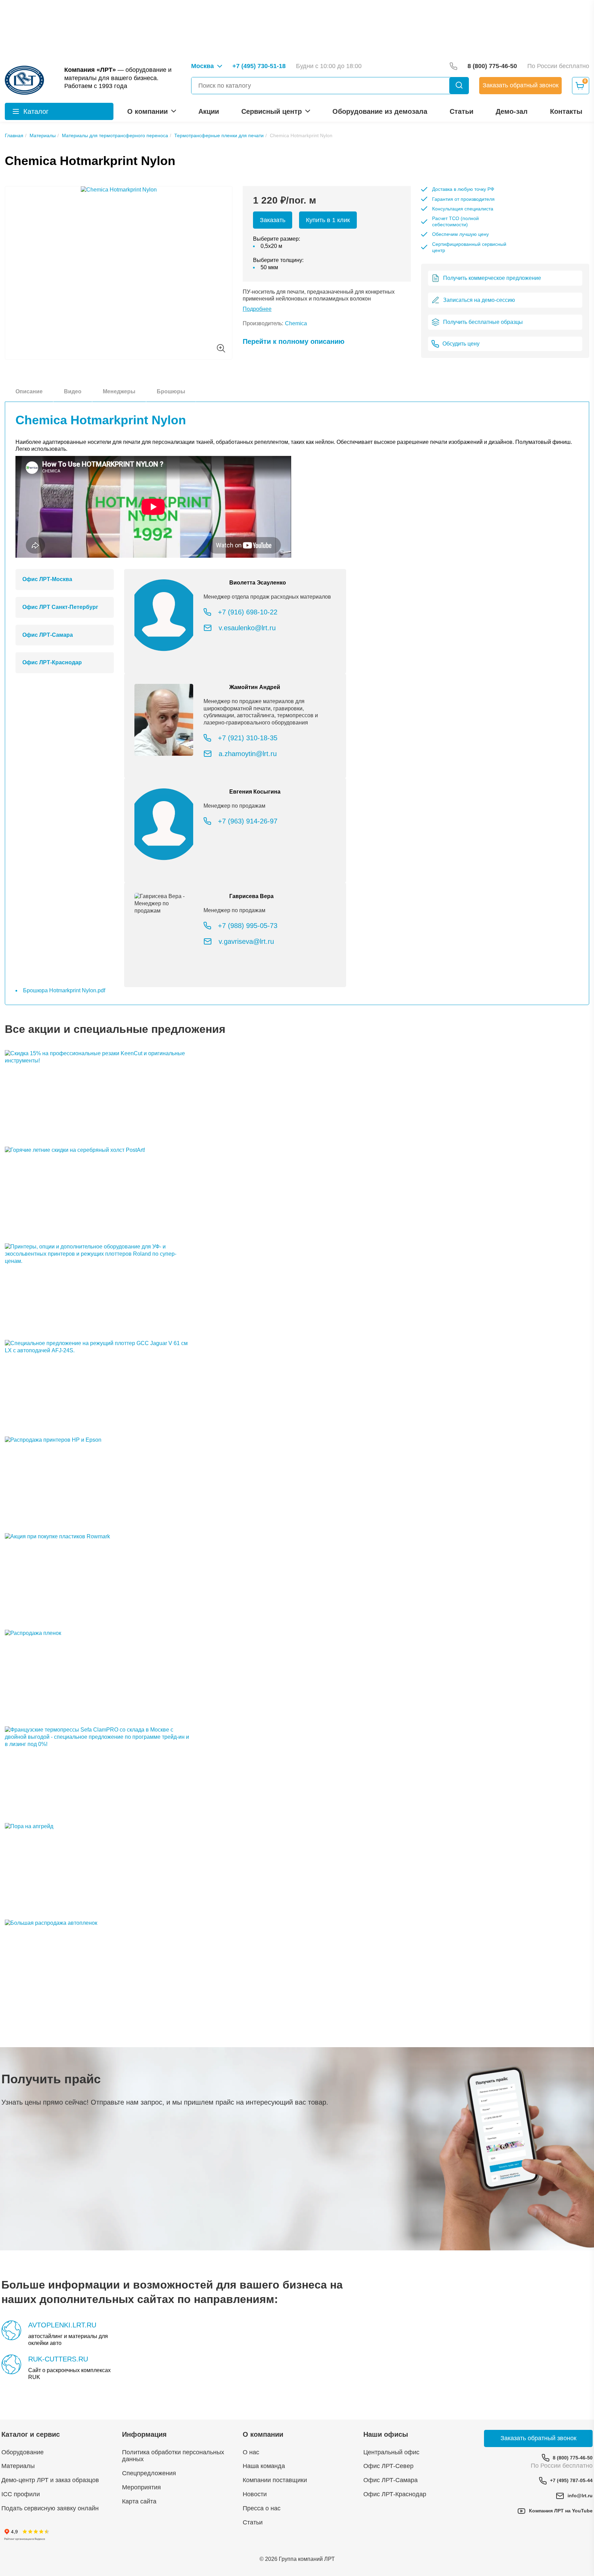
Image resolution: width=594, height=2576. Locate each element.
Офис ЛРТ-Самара (390, 2480)
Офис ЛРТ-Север (388, 2466)
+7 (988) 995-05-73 (248, 926)
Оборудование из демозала (380, 111)
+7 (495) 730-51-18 (259, 66)
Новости (255, 2494)
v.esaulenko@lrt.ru (247, 628)
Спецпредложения (149, 2473)
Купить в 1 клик (328, 220)
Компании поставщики (275, 2480)
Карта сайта (139, 2501)
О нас (251, 2452)
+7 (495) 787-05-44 (571, 2480)
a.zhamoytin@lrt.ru (248, 754)
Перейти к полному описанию (294, 341)
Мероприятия (141, 2487)
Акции (209, 111)
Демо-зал (512, 111)
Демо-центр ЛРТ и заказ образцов (50, 2480)
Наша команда (264, 2466)
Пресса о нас (262, 2508)
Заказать (273, 220)
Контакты (566, 111)
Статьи (461, 111)
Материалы (18, 2466)
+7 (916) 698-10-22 (248, 612)
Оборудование (23, 2452)
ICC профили (21, 2494)
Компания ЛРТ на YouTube (561, 2511)
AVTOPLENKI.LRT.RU (62, 2325)
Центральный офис (391, 2452)
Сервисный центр (272, 111)
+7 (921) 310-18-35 (248, 738)
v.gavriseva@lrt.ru (246, 941)
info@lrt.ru (580, 2496)
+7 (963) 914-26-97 (248, 821)
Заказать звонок (521, 85)
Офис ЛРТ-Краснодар (395, 2494)
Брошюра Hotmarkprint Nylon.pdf (64, 990)
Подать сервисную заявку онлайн (50, 2508)
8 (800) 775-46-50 (573, 2458)
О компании (147, 111)
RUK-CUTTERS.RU (58, 2359)
